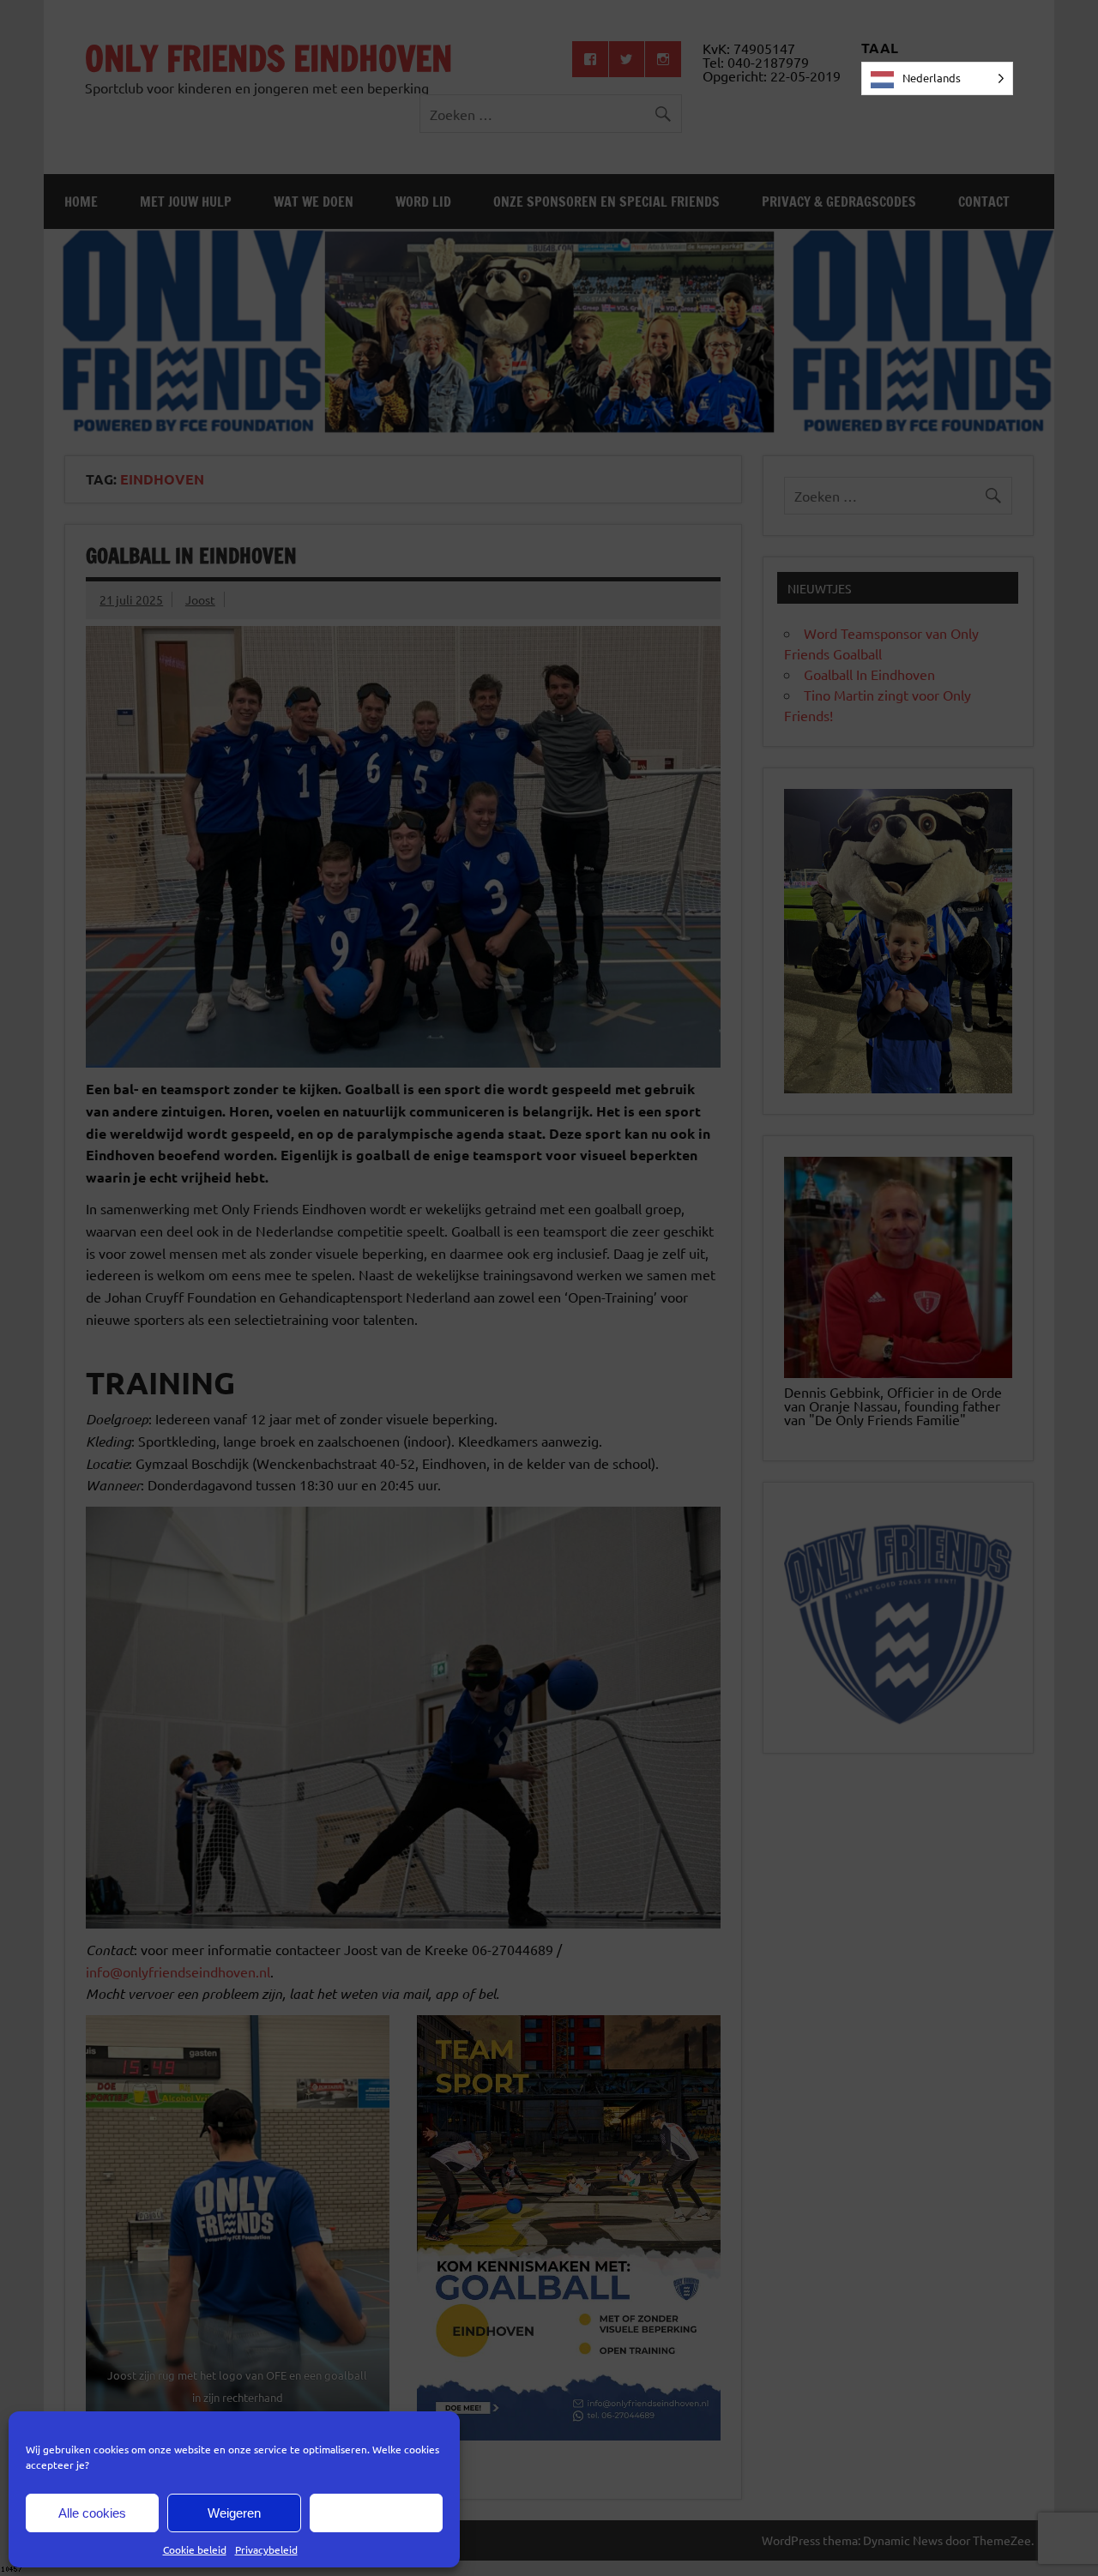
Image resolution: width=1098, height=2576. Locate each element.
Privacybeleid (266, 2549)
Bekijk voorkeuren (376, 2513)
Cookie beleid (195, 2549)
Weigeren (234, 2513)
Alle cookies (92, 2513)
